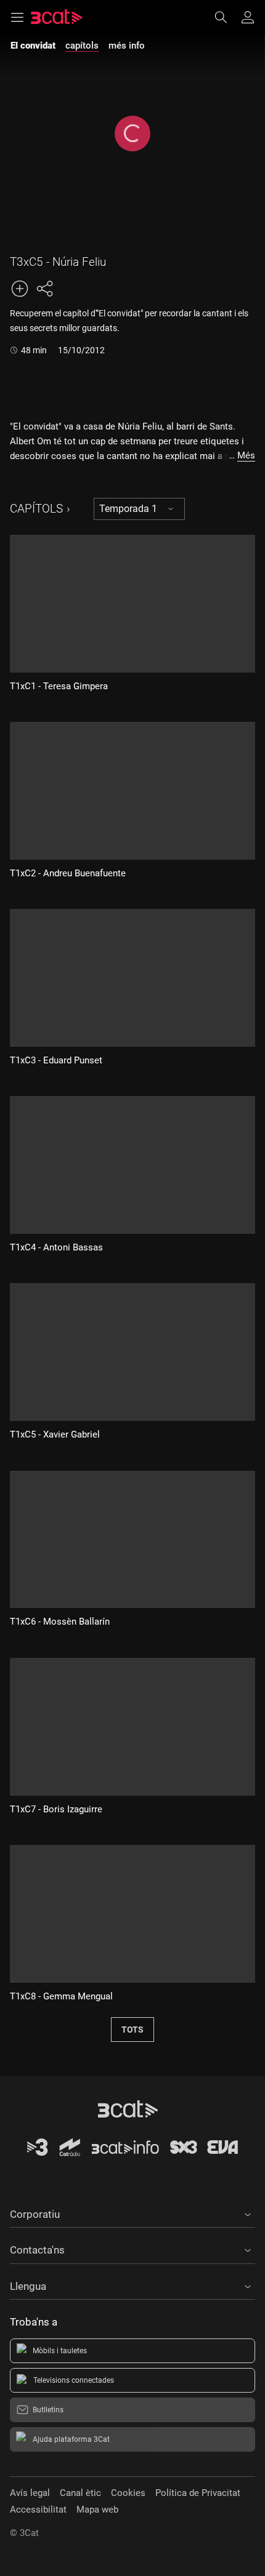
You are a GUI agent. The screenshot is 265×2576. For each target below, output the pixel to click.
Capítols (36, 509)
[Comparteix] (44, 289)
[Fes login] (248, 17)
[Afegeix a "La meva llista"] (20, 289)
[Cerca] (227, 17)
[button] (132, 2212)
